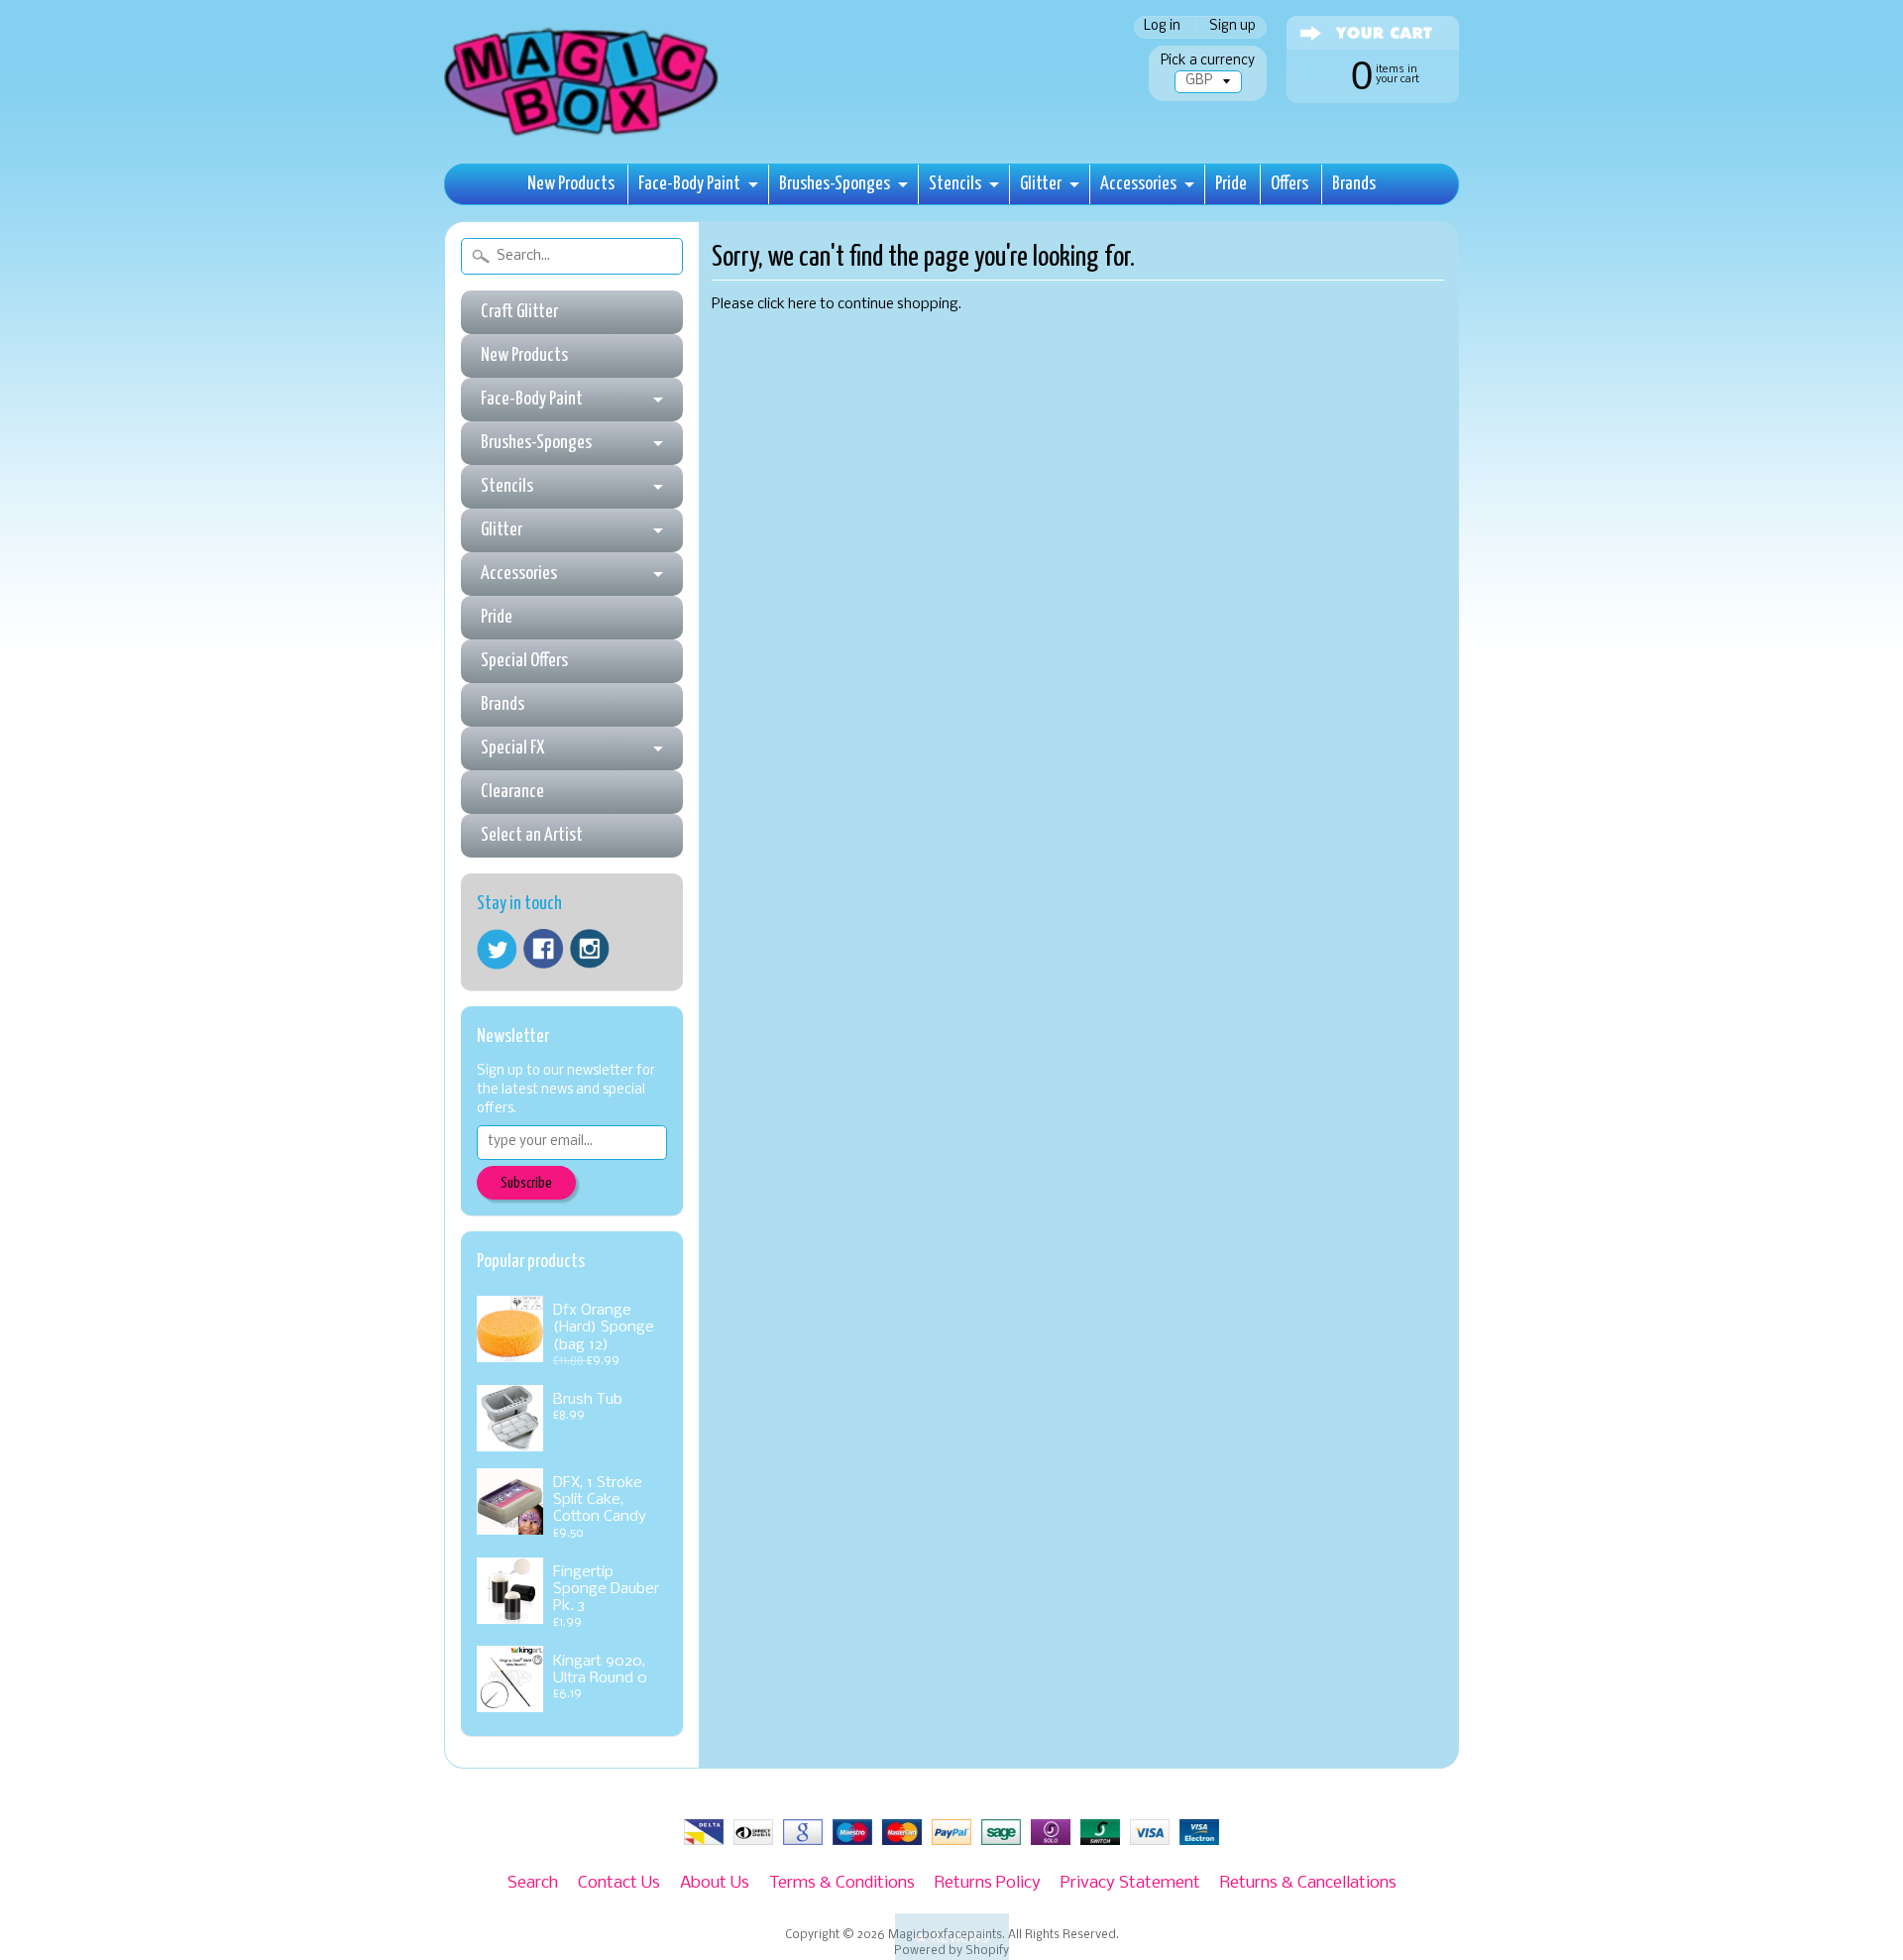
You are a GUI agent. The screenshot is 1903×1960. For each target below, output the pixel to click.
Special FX (512, 748)
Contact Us (619, 1883)
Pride (1231, 184)
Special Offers (524, 661)
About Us (715, 1883)
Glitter (1041, 184)
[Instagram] (590, 949)
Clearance (512, 792)
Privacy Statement (1130, 1883)
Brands (1354, 184)
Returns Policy (988, 1883)
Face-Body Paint (689, 184)
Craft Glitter (519, 312)
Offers (1289, 184)
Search (533, 1883)
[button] (952, 1937)
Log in (1162, 27)
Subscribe (526, 1183)
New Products (571, 184)
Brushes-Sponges (835, 184)
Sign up (1232, 27)
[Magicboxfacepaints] (583, 135)
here (802, 305)
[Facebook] (543, 949)
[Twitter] (497, 949)
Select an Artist (532, 835)
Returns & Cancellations (1308, 1883)
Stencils (955, 184)
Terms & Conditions (842, 1883)
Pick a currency (1208, 61)
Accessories (1138, 184)
